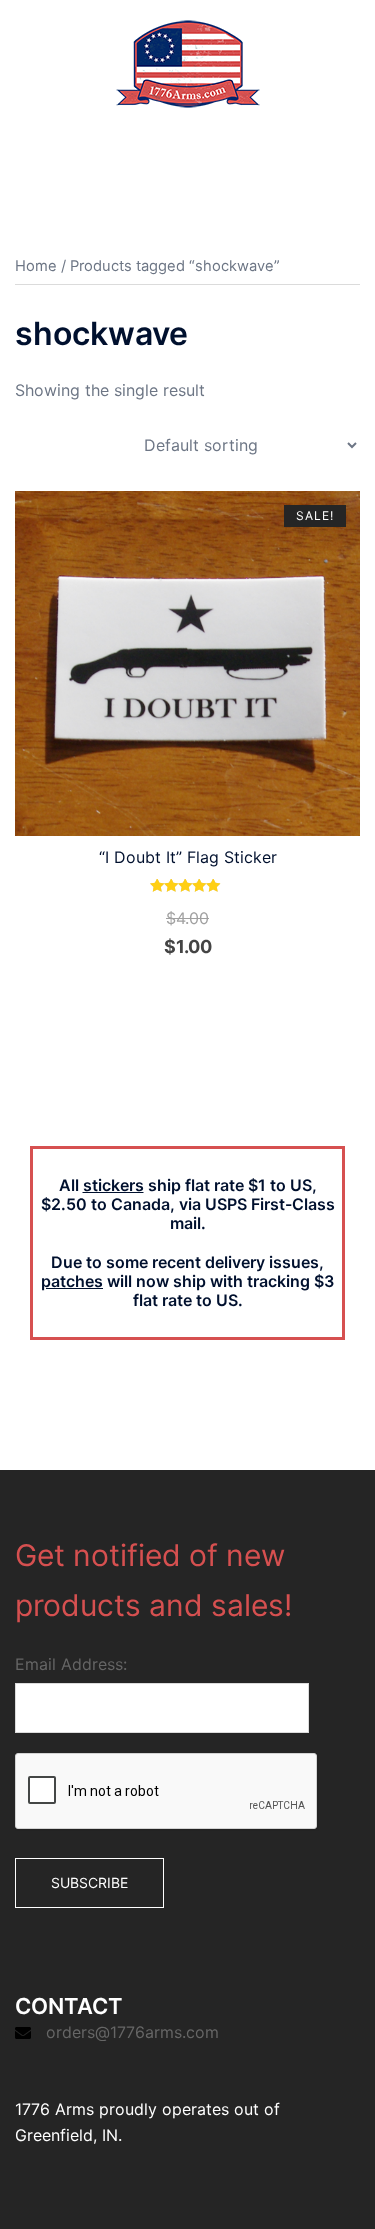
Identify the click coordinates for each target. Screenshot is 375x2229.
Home (36, 266)
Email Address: (71, 1664)
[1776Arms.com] (188, 62)
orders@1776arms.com (132, 2032)
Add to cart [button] (199, 990)
